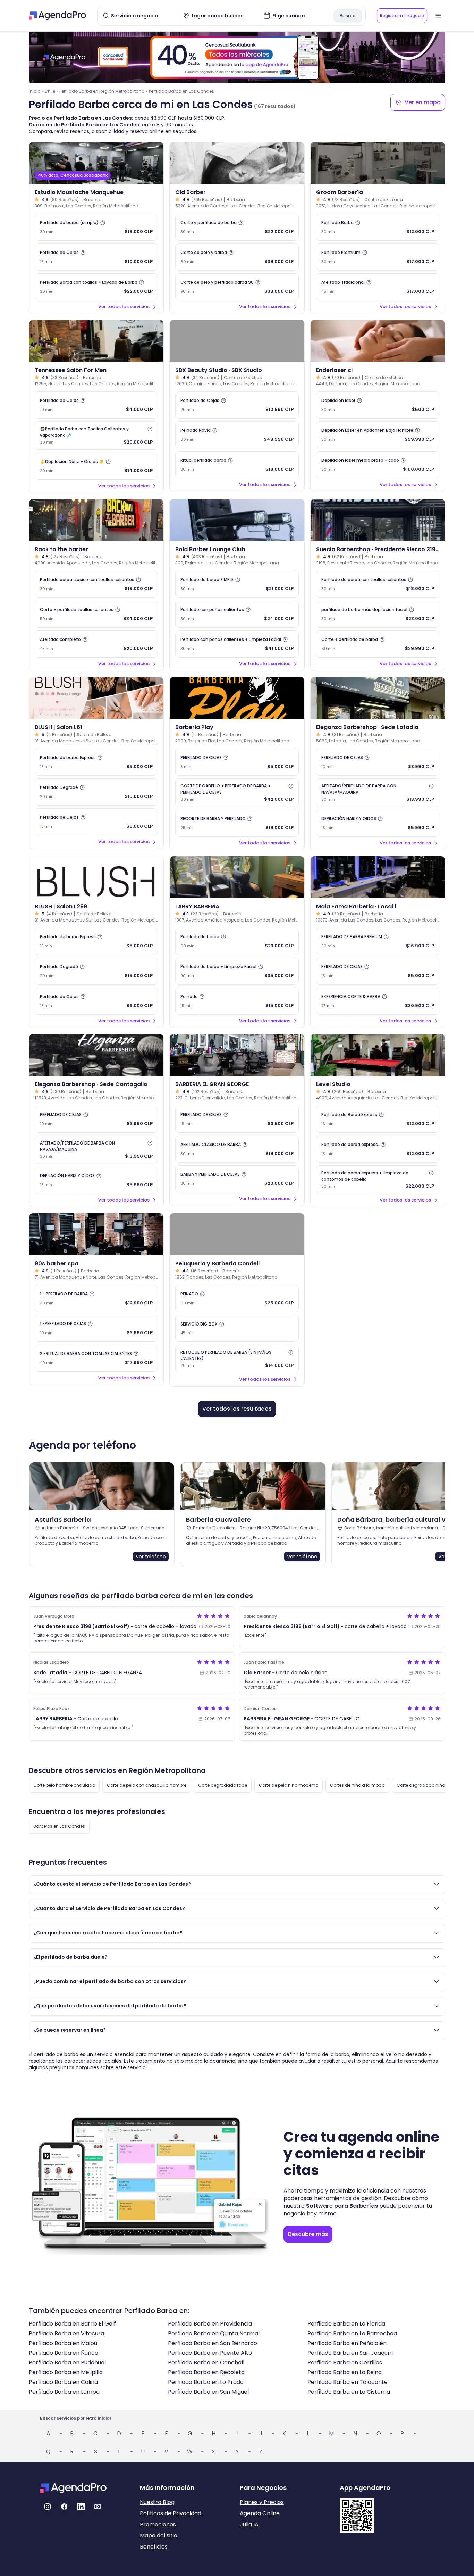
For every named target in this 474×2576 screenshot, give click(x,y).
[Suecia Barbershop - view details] (378, 520)
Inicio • (36, 91)
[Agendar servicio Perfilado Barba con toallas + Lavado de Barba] (96, 287)
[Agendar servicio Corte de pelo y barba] (237, 257)
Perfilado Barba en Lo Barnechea (352, 2333)
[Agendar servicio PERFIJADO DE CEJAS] (378, 762)
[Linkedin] (81, 2507)
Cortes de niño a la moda (357, 1785)
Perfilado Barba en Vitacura (66, 2333)
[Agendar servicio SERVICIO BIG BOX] (237, 1328)
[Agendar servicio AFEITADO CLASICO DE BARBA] (237, 1149)
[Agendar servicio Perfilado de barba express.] (378, 1149)
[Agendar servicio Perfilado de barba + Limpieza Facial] (237, 971)
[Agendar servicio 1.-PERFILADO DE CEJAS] (96, 1328)
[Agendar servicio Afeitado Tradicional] (378, 287)
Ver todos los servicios (124, 307)
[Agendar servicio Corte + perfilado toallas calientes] (96, 614)
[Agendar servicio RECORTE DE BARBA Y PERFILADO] (237, 823)
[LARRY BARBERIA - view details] (237, 877)
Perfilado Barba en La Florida (346, 2324)
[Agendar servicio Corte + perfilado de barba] (378, 644)
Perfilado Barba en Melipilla (66, 2372)
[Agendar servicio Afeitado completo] (96, 644)
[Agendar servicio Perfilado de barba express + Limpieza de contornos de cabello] (378, 1180)
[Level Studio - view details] (378, 1055)
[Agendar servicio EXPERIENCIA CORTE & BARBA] (378, 1001)
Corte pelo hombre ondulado (64, 1785)
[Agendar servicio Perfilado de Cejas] (96, 257)
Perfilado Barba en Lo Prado (206, 2382)
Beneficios (154, 2547)
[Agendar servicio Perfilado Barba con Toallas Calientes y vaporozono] (96, 436)
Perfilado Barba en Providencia (210, 2324)
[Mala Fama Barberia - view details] (378, 877)
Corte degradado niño (421, 1785)
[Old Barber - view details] (237, 163)
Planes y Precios (262, 2502)
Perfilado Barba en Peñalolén (347, 2343)
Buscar (348, 16)
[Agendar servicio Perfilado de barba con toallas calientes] (378, 584)
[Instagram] (48, 2507)
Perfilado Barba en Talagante (348, 2382)
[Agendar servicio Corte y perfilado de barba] (237, 227)
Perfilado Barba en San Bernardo (213, 2343)
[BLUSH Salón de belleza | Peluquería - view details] (96, 698)
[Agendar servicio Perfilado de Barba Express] (378, 1119)
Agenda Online (260, 2513)
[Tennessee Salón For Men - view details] (96, 341)
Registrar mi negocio (402, 15)
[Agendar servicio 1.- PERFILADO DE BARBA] (96, 1298)
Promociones (158, 2524)
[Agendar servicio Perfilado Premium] (378, 257)
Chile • (51, 91)
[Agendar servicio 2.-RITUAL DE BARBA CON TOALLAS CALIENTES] (96, 1358)
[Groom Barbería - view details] (378, 163)
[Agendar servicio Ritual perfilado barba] (237, 465)
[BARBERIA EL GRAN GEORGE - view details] (237, 1055)
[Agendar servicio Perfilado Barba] (378, 227)
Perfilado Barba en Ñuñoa (64, 2353)
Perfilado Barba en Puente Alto (210, 2353)
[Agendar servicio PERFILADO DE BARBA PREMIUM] (378, 941)
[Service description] (103, 223)
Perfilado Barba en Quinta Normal (214, 2333)
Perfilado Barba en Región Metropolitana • (103, 91)
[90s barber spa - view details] (96, 1234)
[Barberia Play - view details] (237, 698)
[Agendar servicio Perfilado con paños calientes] (237, 614)
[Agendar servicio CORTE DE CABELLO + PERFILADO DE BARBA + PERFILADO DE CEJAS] (237, 793)
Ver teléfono (151, 1557)
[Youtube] (98, 2507)
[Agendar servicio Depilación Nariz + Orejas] (96, 466)
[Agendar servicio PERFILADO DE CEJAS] (237, 762)
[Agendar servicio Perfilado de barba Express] (96, 762)
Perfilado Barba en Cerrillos (345, 2363)
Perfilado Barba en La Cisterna (349, 2392)
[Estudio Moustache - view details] (96, 163)
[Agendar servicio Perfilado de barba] (237, 941)
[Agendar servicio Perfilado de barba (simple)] (96, 227)
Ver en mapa (423, 102)
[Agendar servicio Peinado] (237, 1001)
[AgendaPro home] (57, 16)
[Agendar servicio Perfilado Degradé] (96, 792)
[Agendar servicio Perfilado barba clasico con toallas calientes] (96, 584)
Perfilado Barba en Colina (63, 2382)
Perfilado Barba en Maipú (63, 2343)
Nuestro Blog (157, 2502)
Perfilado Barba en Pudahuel (67, 2363)
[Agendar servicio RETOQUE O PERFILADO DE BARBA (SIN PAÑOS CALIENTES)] (237, 1359)
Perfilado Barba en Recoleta (206, 2372)
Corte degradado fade (223, 1785)
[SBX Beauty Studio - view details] (237, 341)
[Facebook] (64, 2507)
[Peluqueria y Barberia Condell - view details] (237, 1234)
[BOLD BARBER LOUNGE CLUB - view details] (237, 520)
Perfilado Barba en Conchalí (206, 2363)
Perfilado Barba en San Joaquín (350, 2353)
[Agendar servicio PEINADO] (237, 1298)
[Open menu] (438, 16)
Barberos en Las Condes (59, 1826)
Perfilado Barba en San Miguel (208, 2392)
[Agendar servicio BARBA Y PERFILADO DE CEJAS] (237, 1179)
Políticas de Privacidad (171, 2513)
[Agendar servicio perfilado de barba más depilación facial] (378, 614)
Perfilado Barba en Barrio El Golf (72, 2324)
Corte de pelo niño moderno (289, 1785)
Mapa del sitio (159, 2536)
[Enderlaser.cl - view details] (378, 341)
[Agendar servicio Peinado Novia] (237, 435)
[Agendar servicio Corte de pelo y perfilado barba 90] (237, 287)
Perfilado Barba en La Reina (345, 2372)
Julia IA (249, 2524)
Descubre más (308, 2234)
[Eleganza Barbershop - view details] (378, 698)
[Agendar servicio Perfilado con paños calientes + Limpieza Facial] (237, 644)
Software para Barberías (342, 2206)
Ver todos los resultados (237, 1409)
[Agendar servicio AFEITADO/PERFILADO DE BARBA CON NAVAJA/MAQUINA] (378, 793)
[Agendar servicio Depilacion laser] (378, 405)
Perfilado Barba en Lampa (64, 2392)
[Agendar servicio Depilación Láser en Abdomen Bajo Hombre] (378, 435)
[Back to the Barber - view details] (96, 520)
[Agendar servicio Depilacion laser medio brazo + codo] (378, 465)
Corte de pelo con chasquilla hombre (147, 1785)
